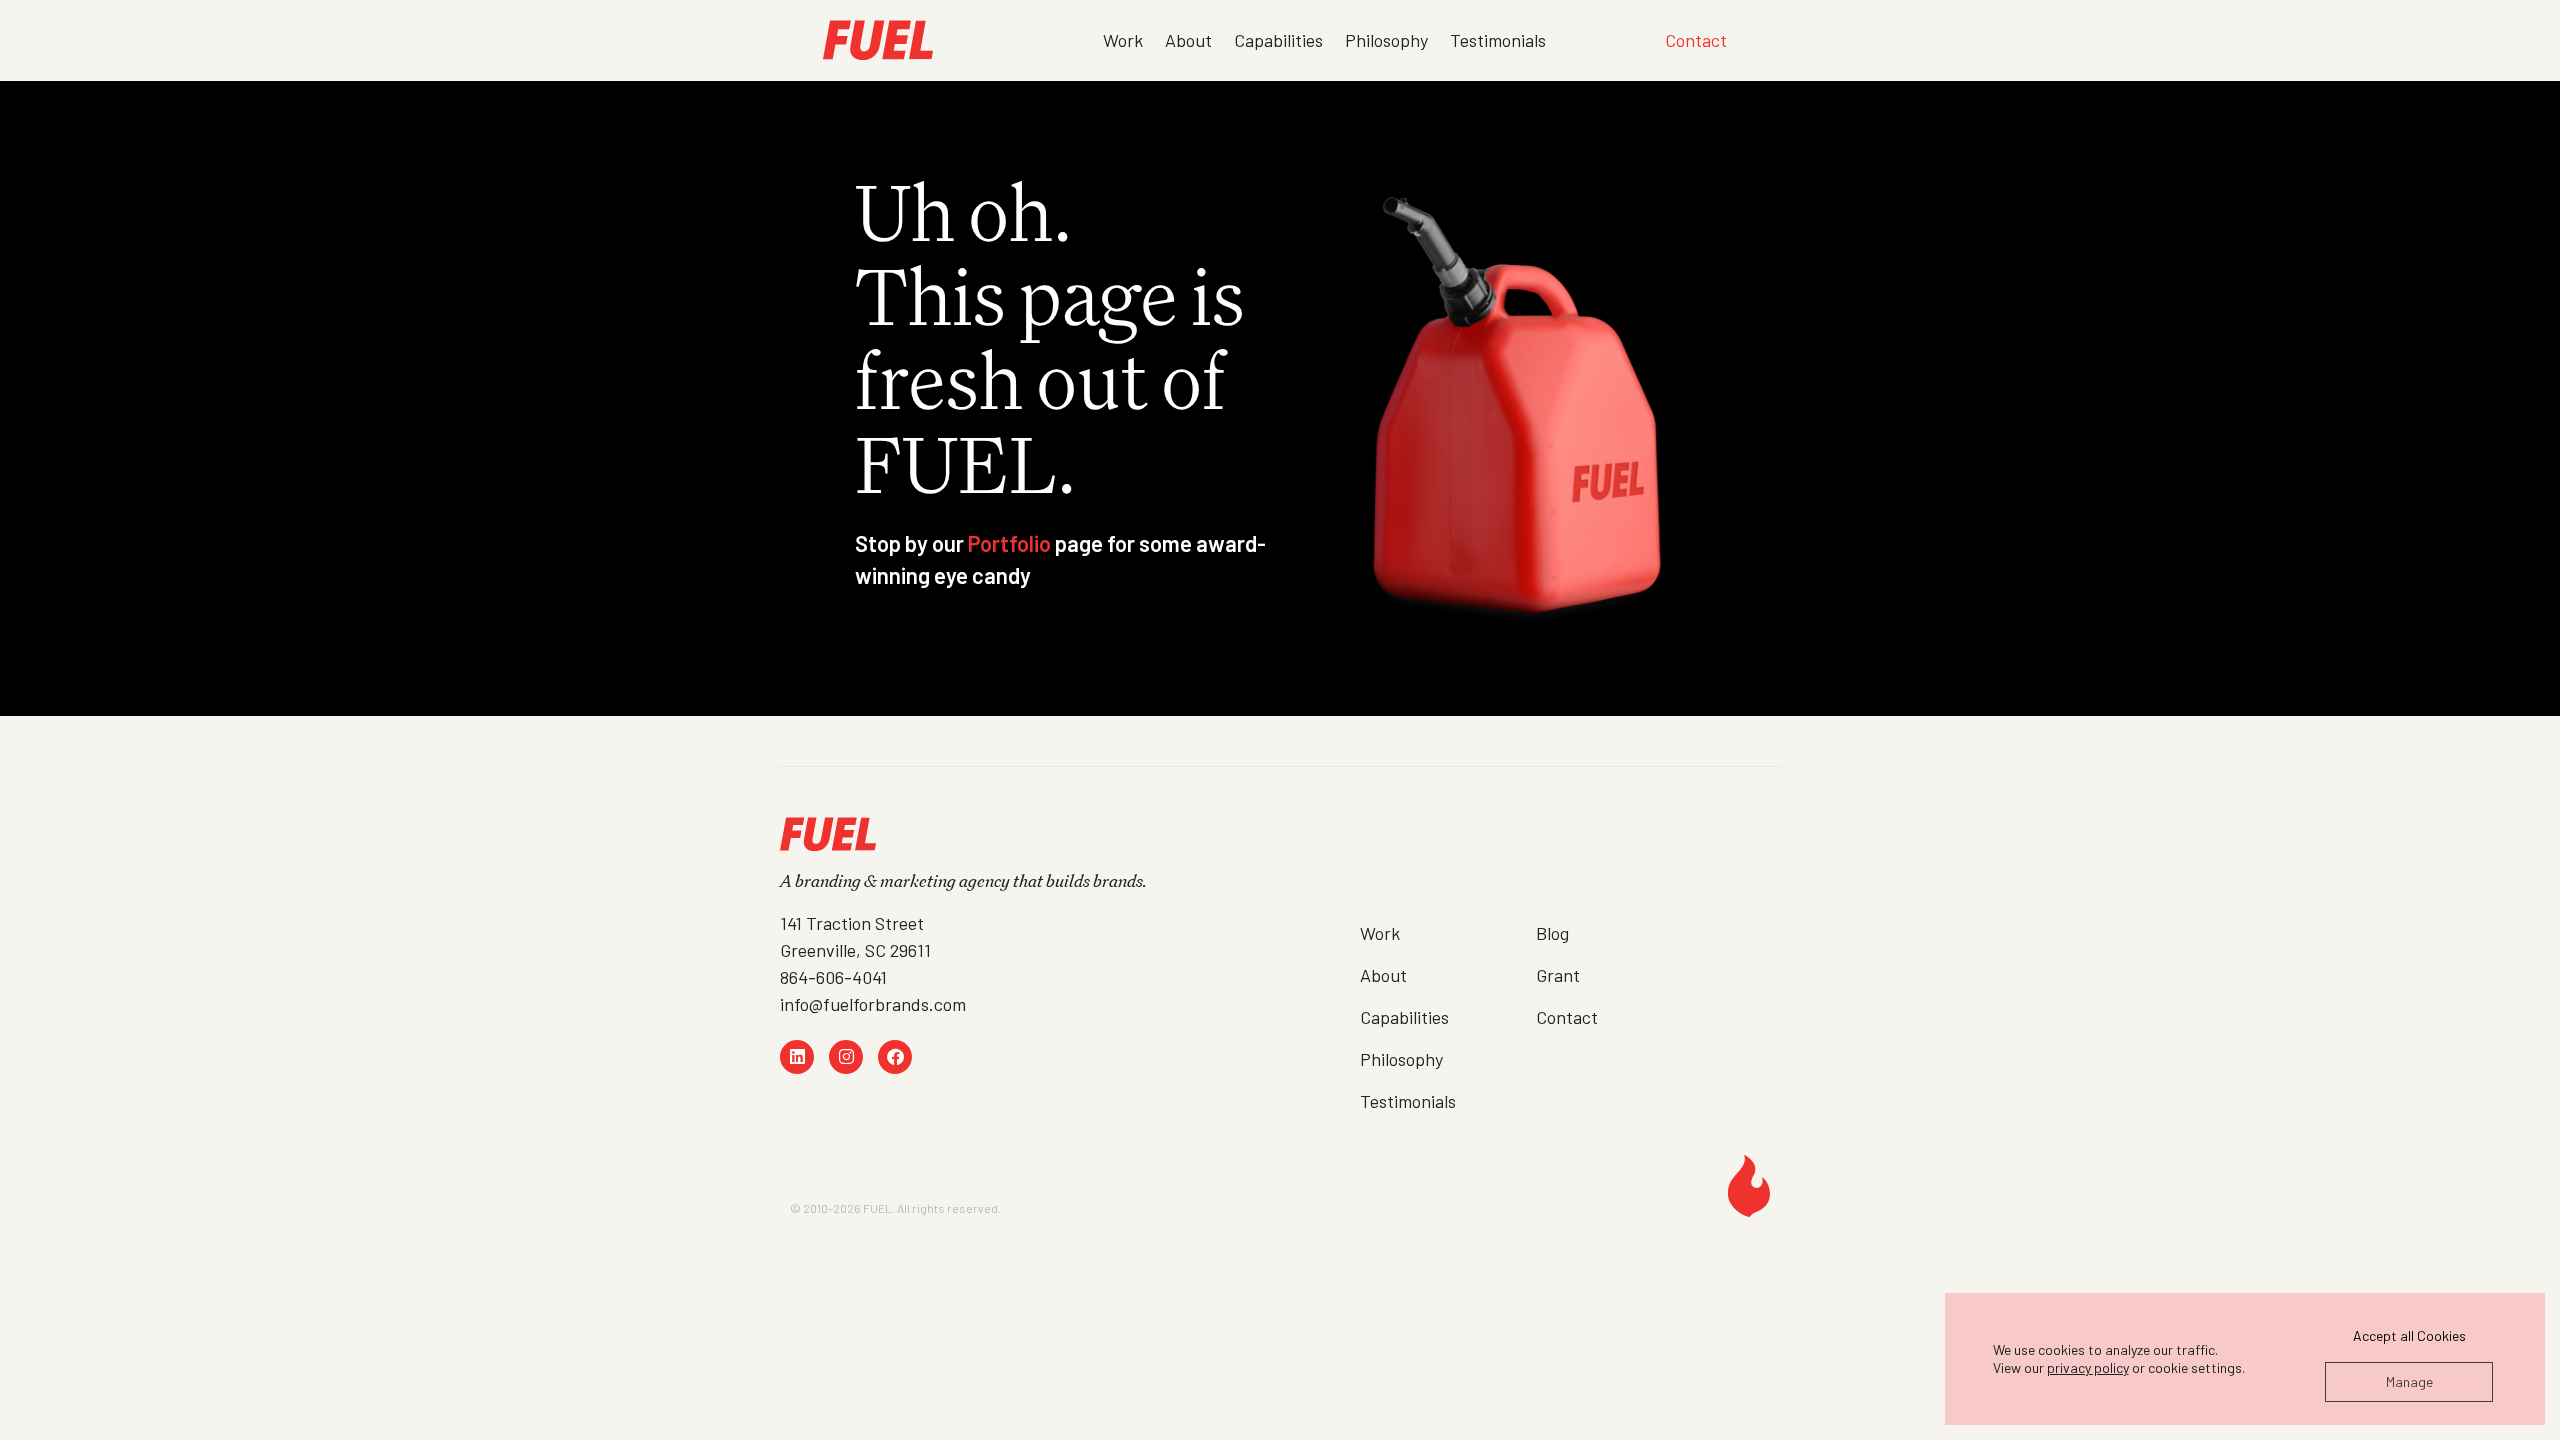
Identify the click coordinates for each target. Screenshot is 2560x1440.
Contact (1696, 40)
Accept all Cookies (2409, 1335)
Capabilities (1278, 40)
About (1188, 40)
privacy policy (2088, 1367)
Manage (2409, 1381)
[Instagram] (846, 1057)
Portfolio (1009, 543)
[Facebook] (895, 1057)
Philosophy (1386, 40)
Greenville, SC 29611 (855, 950)
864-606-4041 (833, 977)
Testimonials (1498, 40)
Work (1123, 40)
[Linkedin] (797, 1057)
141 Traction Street (852, 923)
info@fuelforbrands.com (873, 1004)
